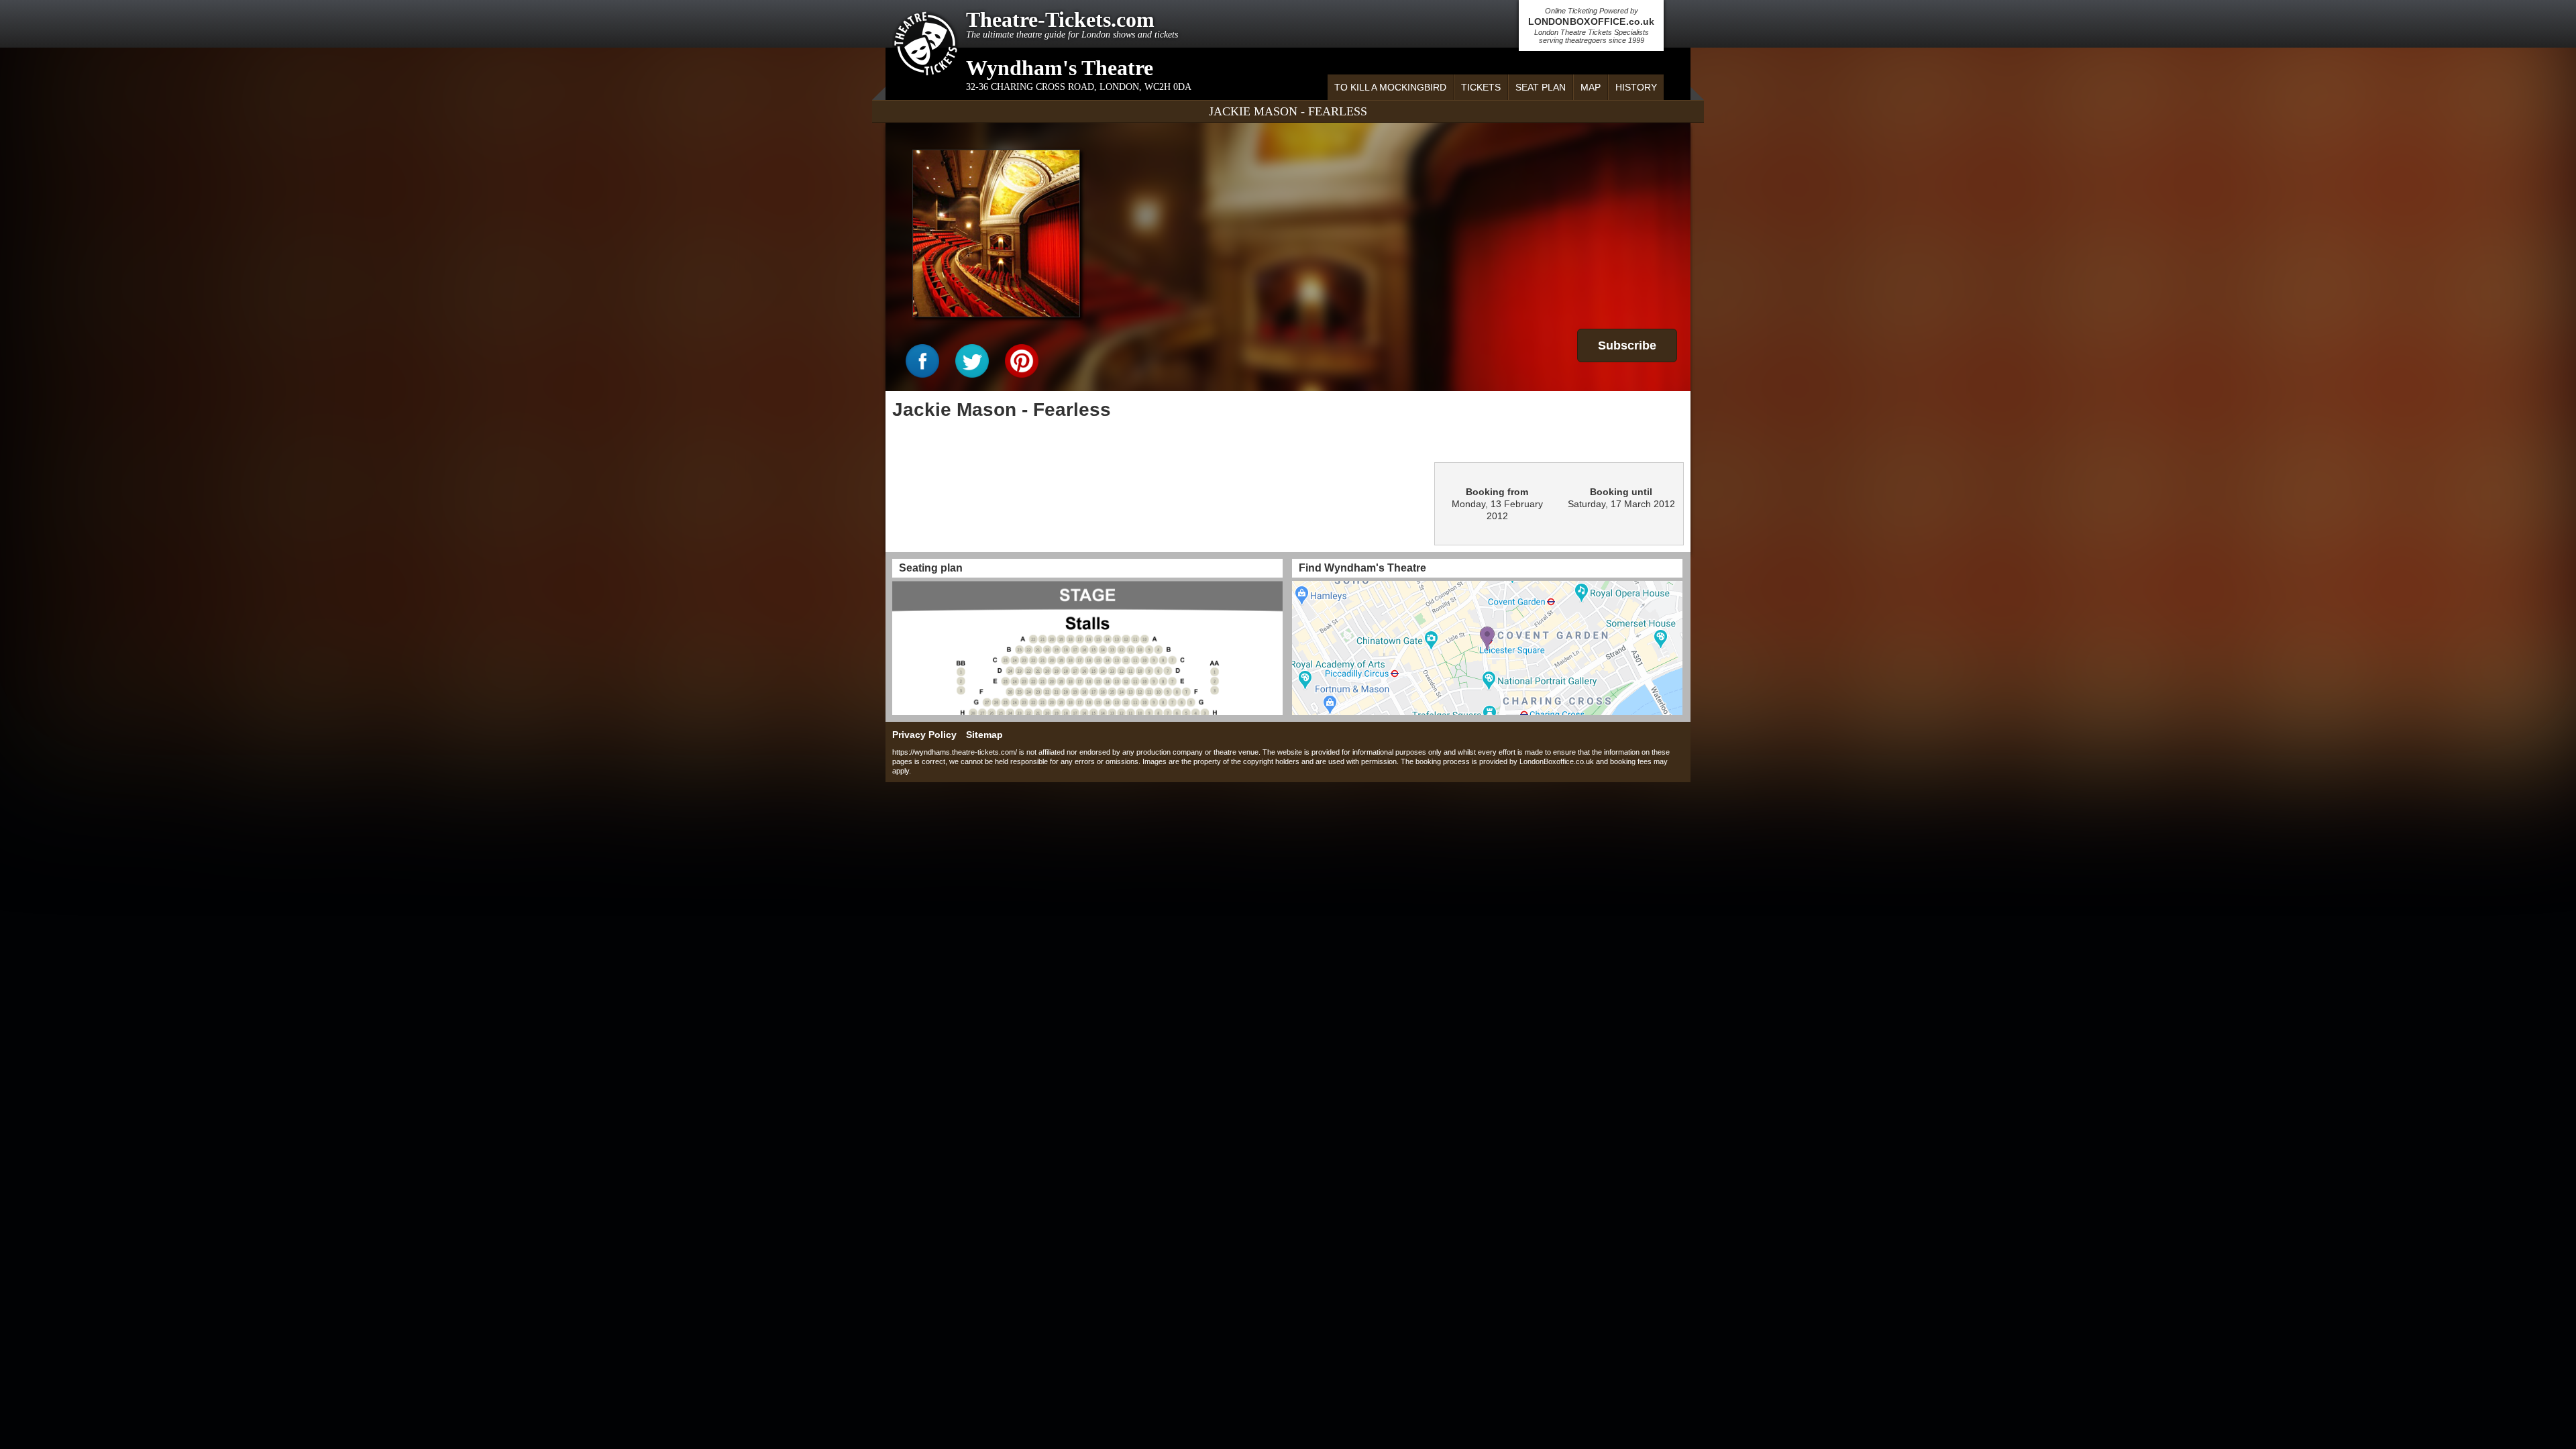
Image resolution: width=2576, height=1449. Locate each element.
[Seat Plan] (1087, 648)
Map (1591, 87)
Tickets (1481, 87)
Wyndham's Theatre (1060, 68)
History (1636, 87)
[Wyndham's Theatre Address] (1487, 648)
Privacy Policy (924, 735)
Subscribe (1627, 345)
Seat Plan (1541, 87)
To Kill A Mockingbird (1390, 87)
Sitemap (984, 735)
